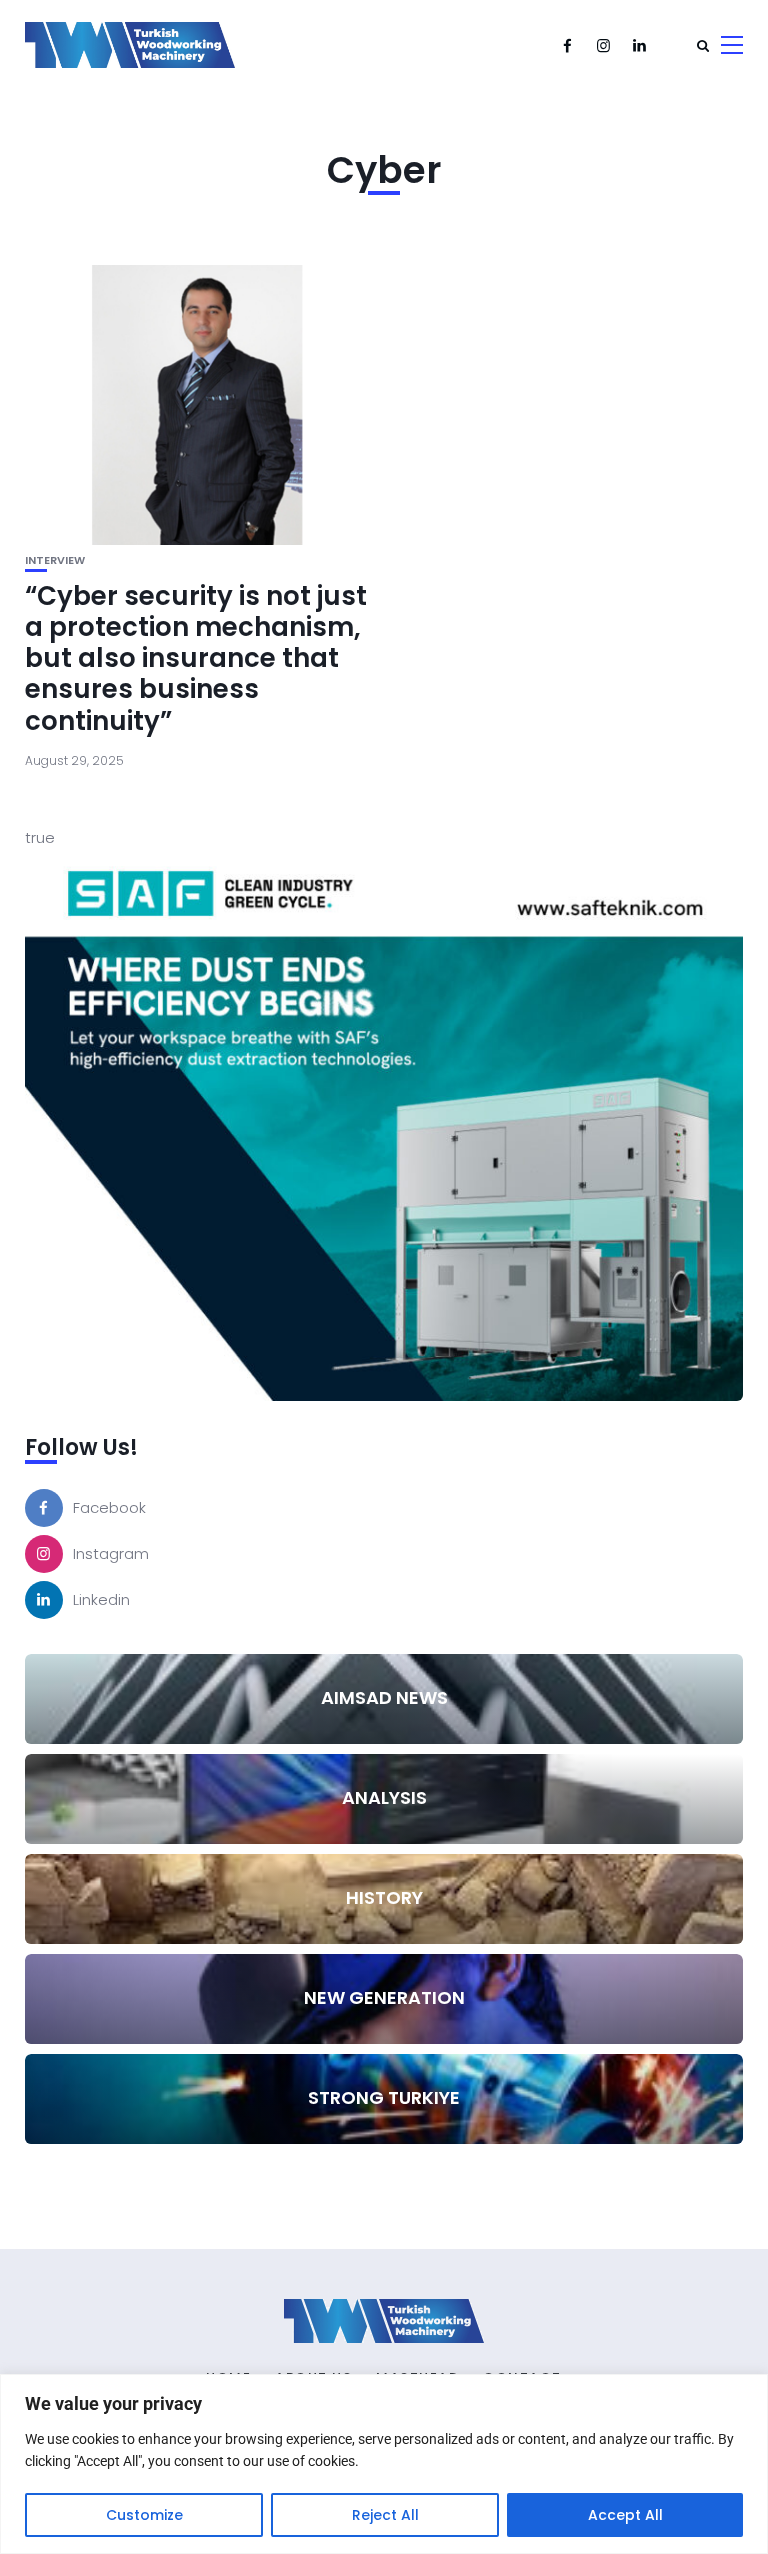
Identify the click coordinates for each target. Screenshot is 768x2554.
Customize (144, 2515)
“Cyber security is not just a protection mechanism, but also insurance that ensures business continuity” (196, 658)
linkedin (101, 1599)
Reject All (385, 2515)
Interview (55, 560)
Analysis (384, 1797)
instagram (111, 1553)
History (384, 1897)
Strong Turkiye (384, 2097)
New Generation (384, 1997)
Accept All (625, 2515)
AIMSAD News (384, 1697)
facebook (109, 1507)
